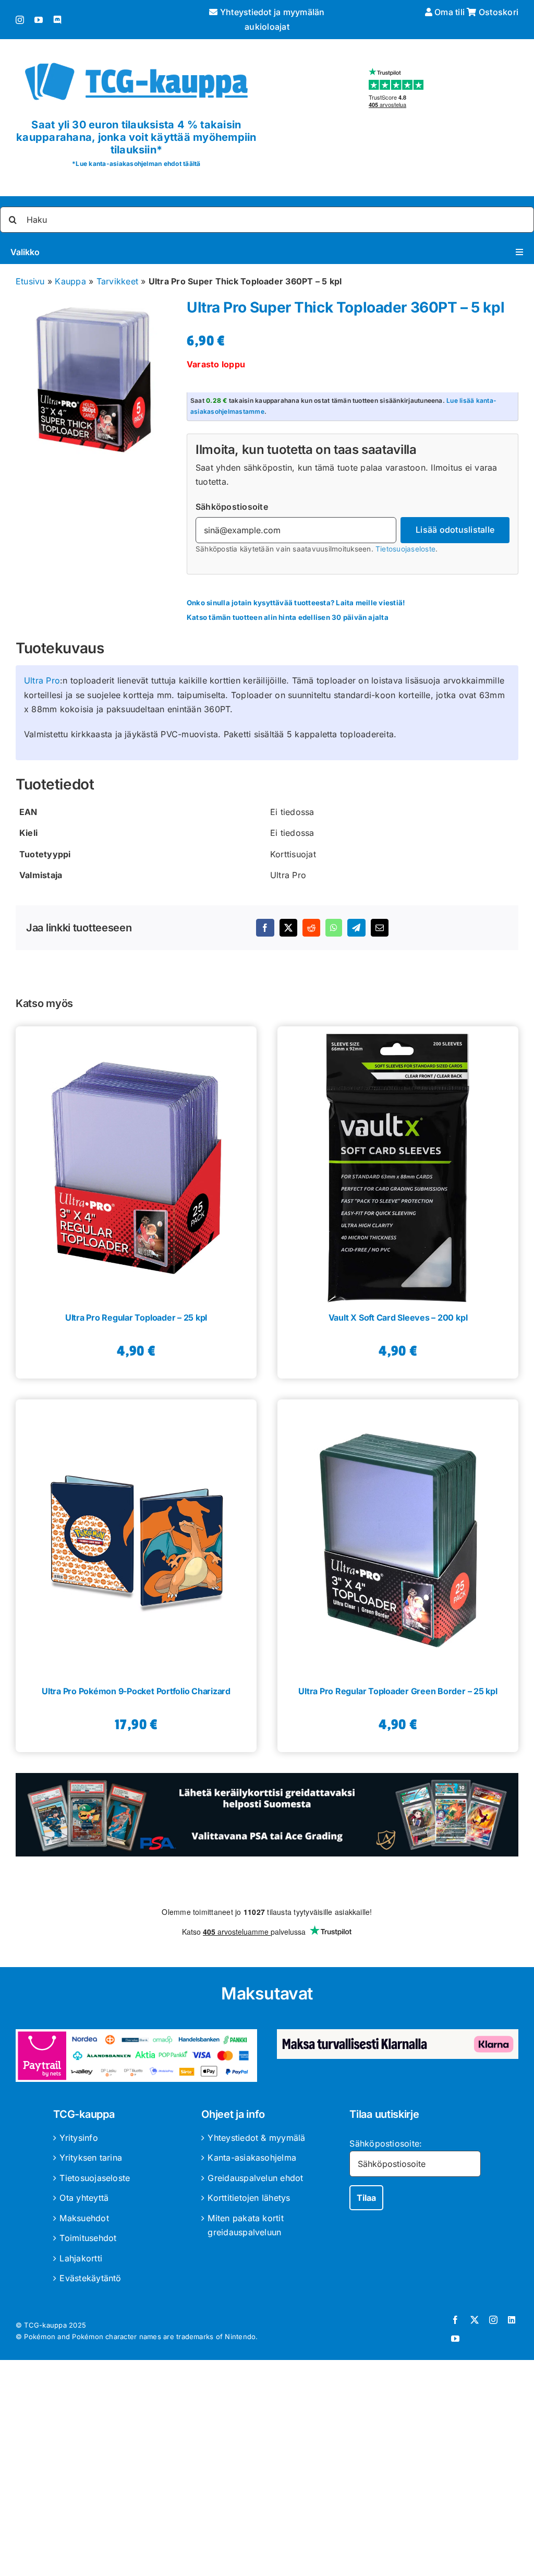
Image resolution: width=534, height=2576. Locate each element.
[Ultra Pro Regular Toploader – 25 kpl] (136, 1164)
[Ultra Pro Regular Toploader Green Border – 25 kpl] (398, 1537)
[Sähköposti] (380, 928)
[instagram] (20, 20)
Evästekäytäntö (90, 2278)
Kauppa (70, 281)
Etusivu (30, 281)
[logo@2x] (136, 59)
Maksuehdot (84, 2218)
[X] (288, 928)
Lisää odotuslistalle (455, 530)
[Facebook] (265, 928)
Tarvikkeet (117, 281)
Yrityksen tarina (91, 2158)
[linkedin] (512, 2320)
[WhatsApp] (334, 928)
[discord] (57, 20)
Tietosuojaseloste (405, 549)
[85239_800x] (96, 380)
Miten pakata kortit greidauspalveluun (246, 2225)
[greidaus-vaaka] (267, 1777)
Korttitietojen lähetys (249, 2198)
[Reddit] (311, 928)
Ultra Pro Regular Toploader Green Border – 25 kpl (398, 1691)
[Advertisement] (267, 2470)
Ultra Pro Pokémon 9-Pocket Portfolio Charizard (136, 1691)
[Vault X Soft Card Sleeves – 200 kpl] (398, 1164)
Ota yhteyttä (84, 2198)
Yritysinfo (78, 2138)
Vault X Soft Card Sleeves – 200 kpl (398, 1317)
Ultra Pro (42, 680)
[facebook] (455, 2320)
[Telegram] (356, 928)
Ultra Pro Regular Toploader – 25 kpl (136, 1317)
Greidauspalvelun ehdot (255, 2178)
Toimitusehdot (88, 2238)
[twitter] (475, 2320)
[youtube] (39, 20)
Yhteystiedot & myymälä (256, 2138)
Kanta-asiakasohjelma (252, 2158)
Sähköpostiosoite (232, 507)
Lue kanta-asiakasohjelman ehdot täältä (138, 164)
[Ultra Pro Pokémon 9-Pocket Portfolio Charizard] (136, 1537)
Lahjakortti (81, 2258)
